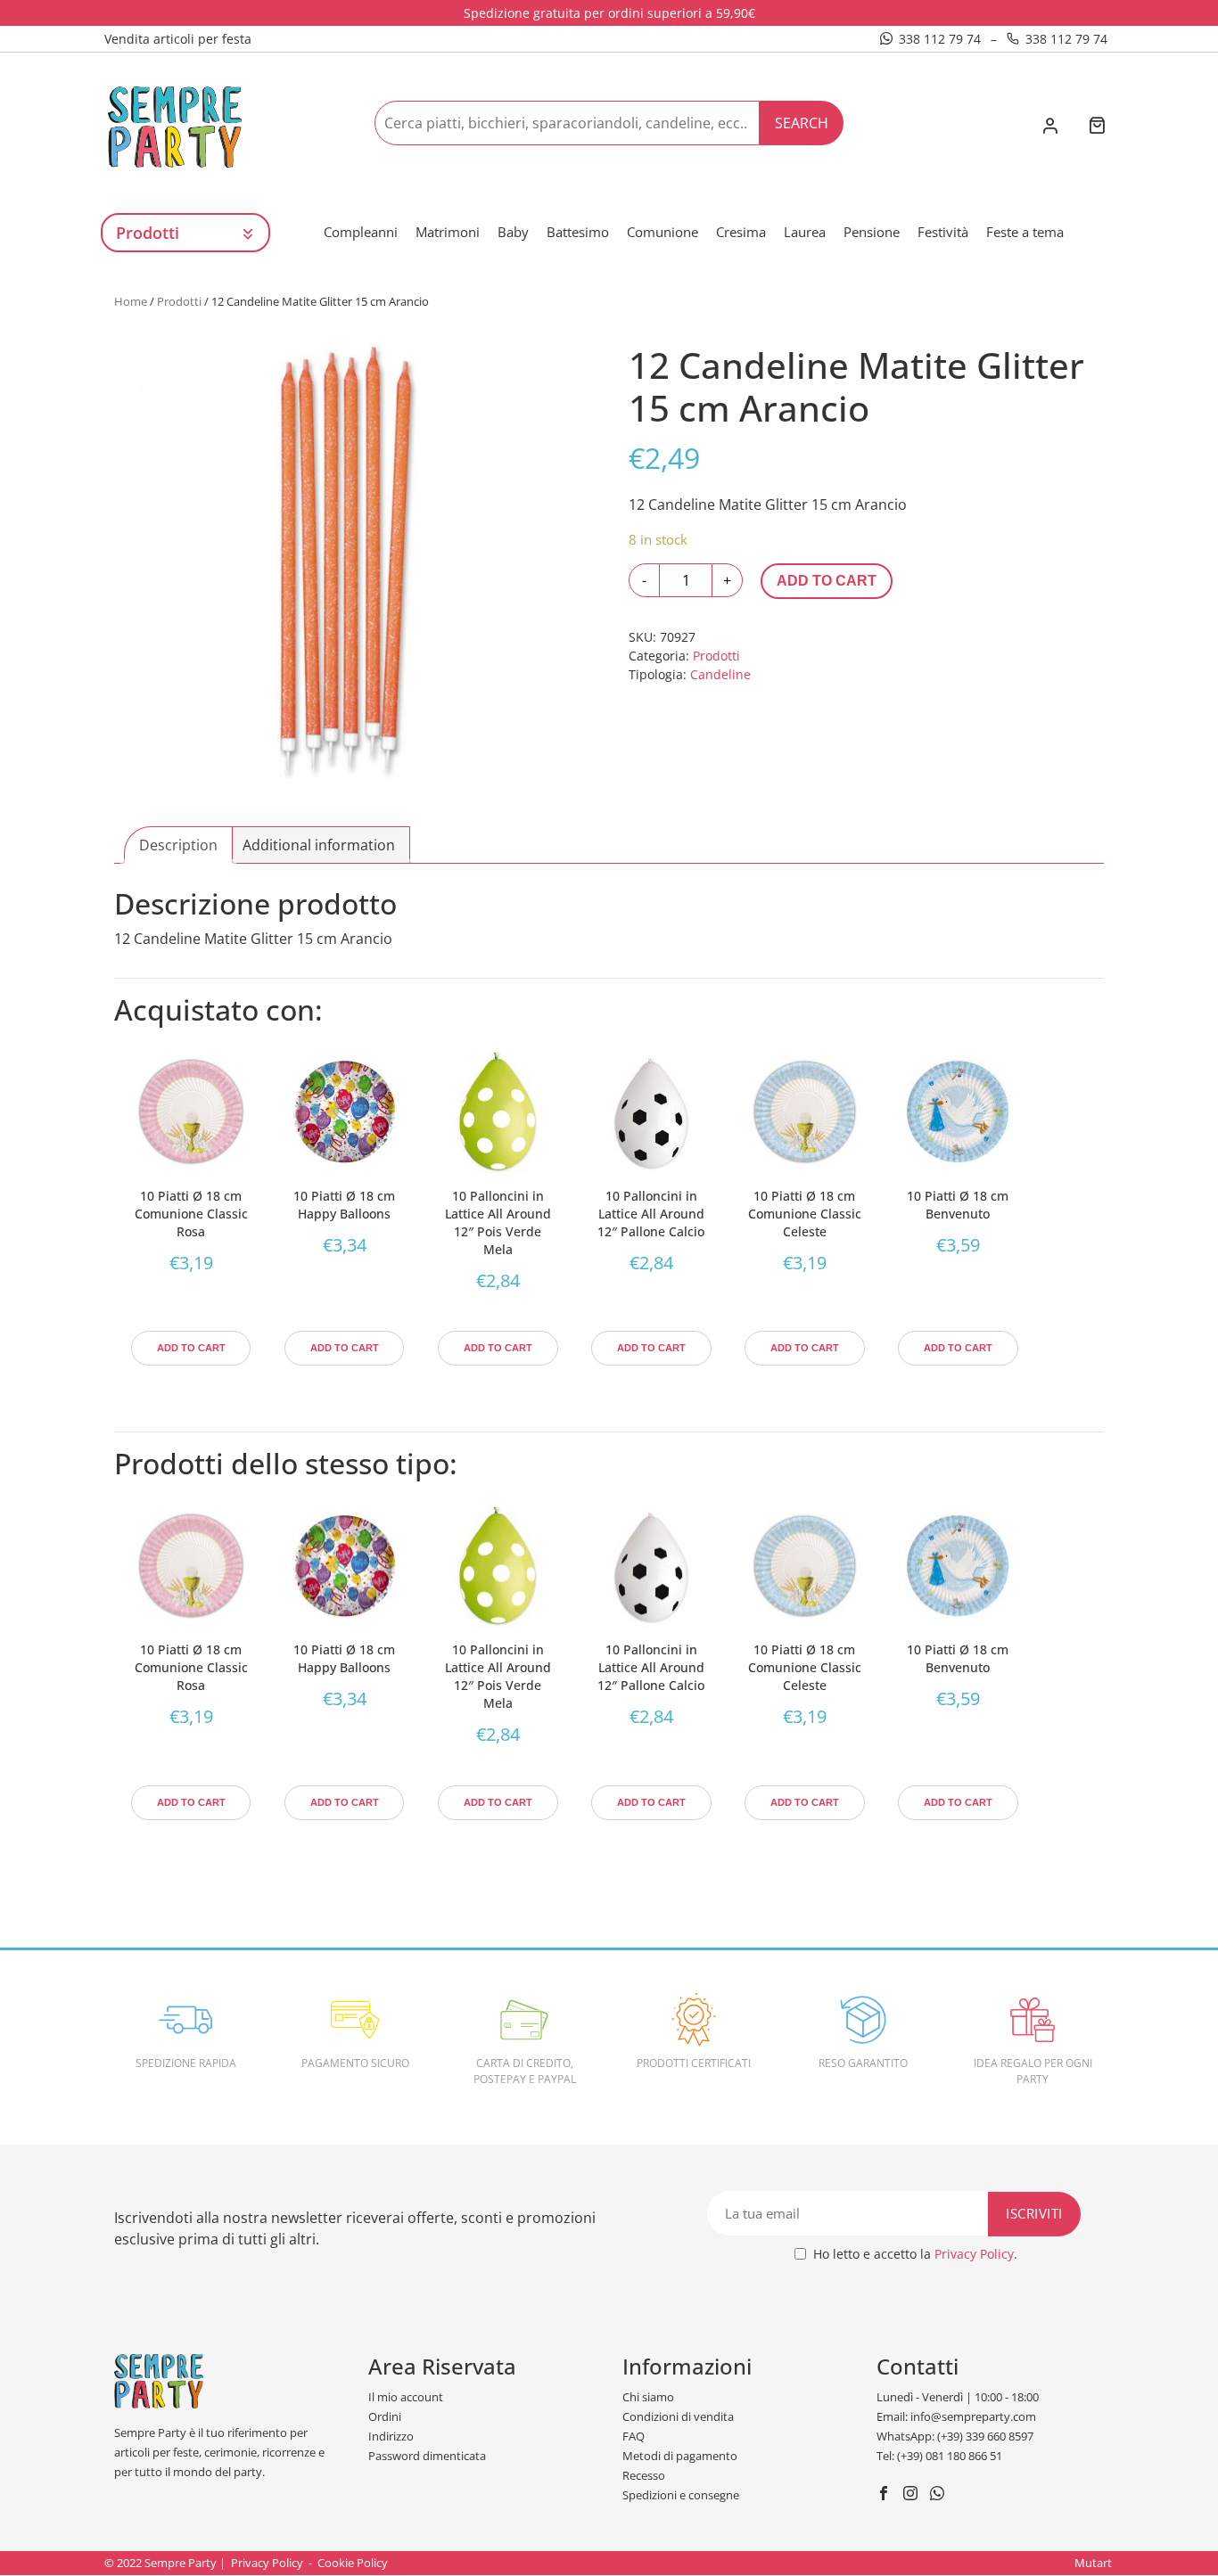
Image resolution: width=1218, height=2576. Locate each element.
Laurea (805, 232)
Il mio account (406, 2397)
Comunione (662, 232)
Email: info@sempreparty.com (956, 2416)
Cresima (741, 232)
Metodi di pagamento (680, 2456)
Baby (513, 232)
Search (802, 123)
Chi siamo (648, 2397)
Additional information (319, 845)
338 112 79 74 (940, 39)
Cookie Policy (353, 2563)
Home (131, 301)
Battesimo (578, 232)
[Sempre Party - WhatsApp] (939, 2495)
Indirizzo (391, 2436)
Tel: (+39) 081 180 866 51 (939, 2456)
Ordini (385, 2416)
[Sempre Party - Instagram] (913, 2495)
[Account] (1050, 127)
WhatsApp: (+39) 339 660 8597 (955, 2436)
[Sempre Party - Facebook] (886, 2495)
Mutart (1093, 2563)
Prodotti (179, 301)
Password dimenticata (427, 2456)
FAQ (634, 2436)
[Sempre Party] (175, 126)
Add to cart (827, 581)
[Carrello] (1097, 127)
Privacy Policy (974, 2254)
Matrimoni (448, 232)
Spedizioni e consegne (681, 2495)
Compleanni (361, 232)
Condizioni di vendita (678, 2416)
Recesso (644, 2475)
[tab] (178, 845)
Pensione (872, 232)
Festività (943, 232)
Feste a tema (1025, 232)
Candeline (720, 674)
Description (178, 845)
